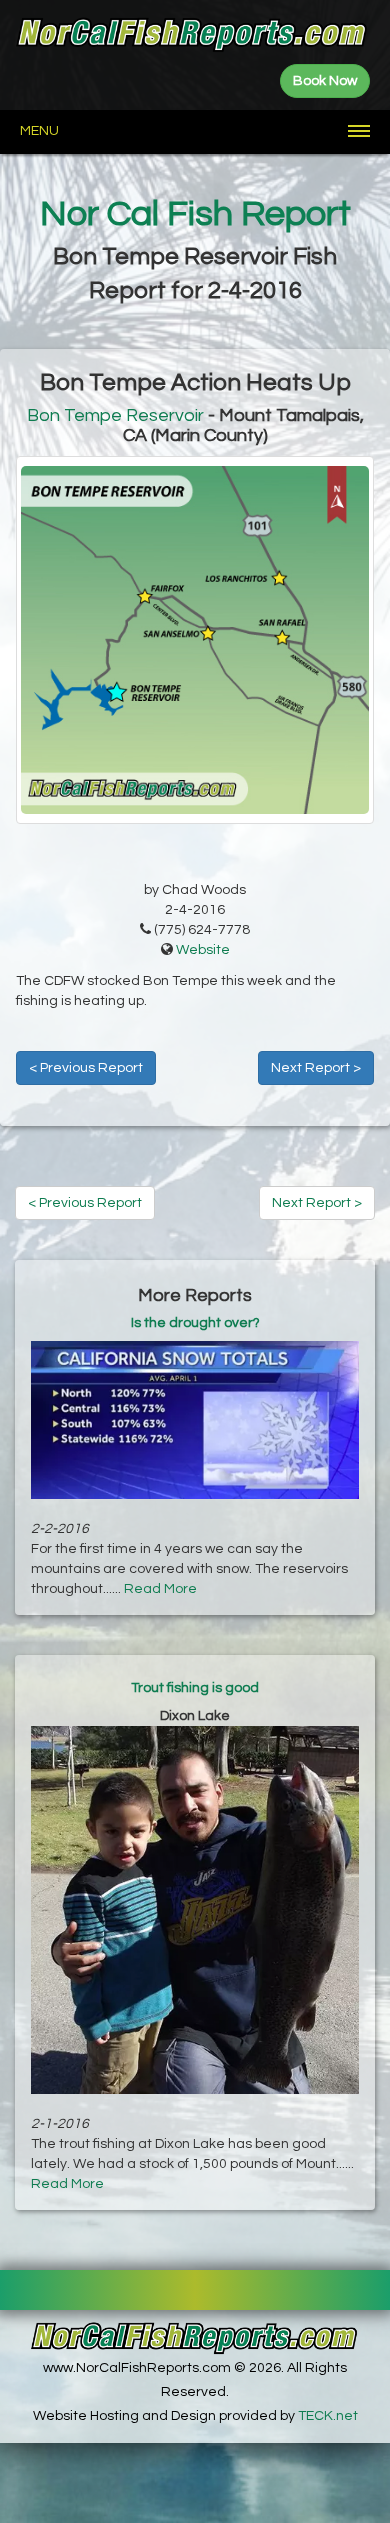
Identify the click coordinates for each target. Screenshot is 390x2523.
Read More (160, 1589)
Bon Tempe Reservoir (115, 415)
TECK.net (328, 2416)
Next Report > (316, 1068)
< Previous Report (86, 1068)
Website (203, 950)
